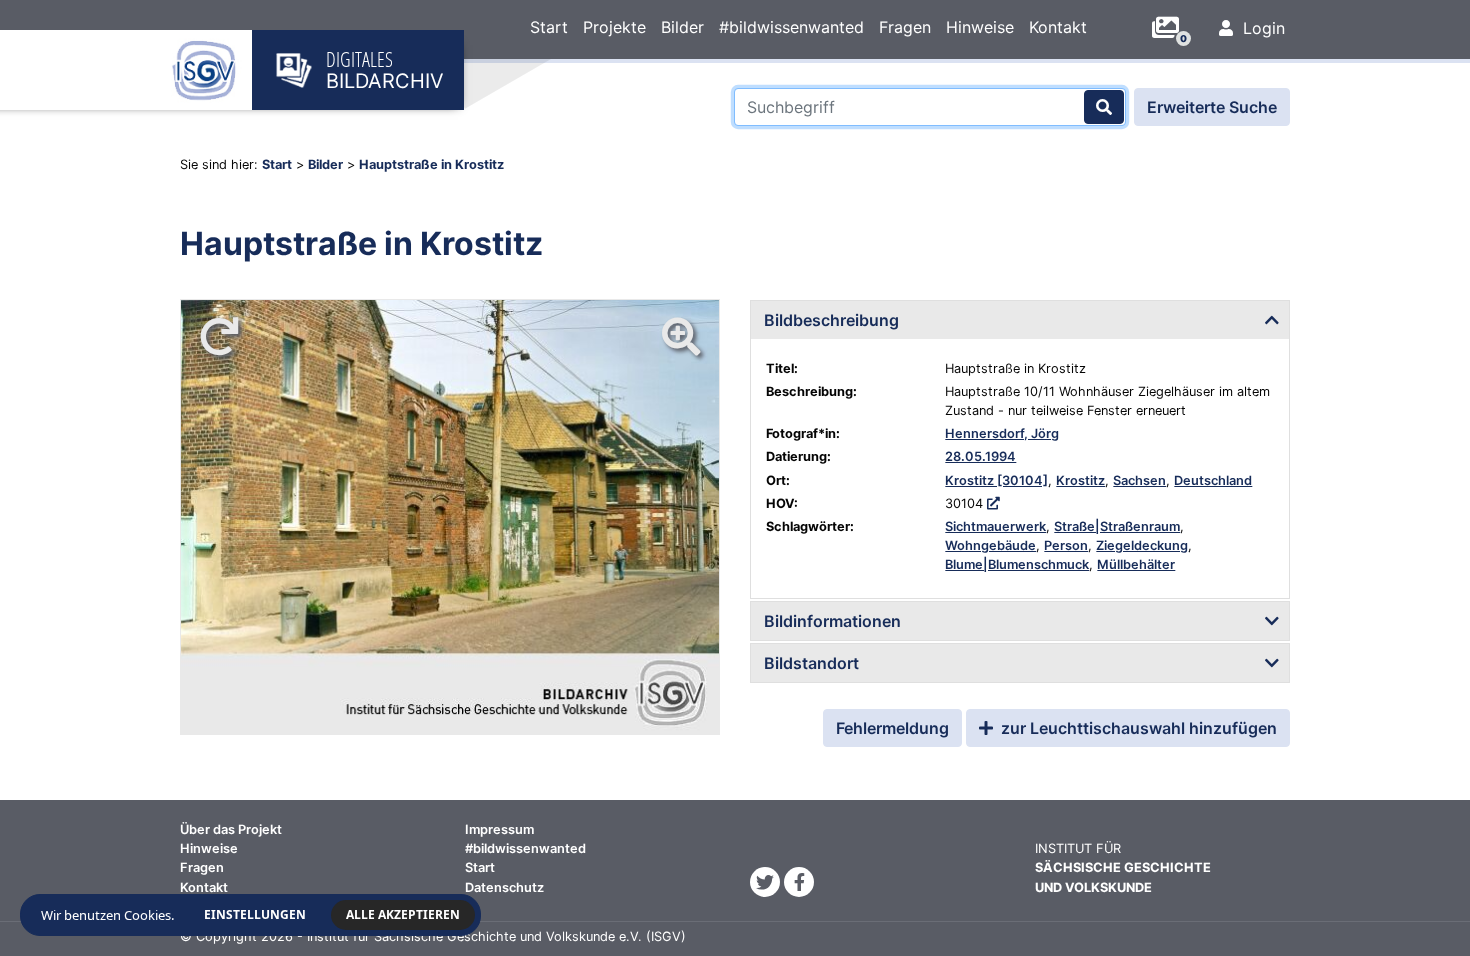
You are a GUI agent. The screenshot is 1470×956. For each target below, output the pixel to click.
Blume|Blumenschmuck (1017, 564)
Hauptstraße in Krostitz (431, 164)
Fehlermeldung (892, 728)
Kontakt (1058, 27)
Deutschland (1213, 480)
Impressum (499, 829)
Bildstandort (811, 663)
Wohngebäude (990, 545)
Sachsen (1139, 480)
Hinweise (980, 27)
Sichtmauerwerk (995, 526)
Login (1261, 28)
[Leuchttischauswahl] (1173, 28)
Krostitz (1080, 480)
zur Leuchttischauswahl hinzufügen (1137, 728)
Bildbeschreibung (831, 320)
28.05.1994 (980, 456)
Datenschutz (504, 887)
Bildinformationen (832, 621)
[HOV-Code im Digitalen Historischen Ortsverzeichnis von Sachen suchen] (993, 503)
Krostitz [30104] (996, 480)
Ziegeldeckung (1142, 545)
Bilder (682, 27)
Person (1066, 545)
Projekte (614, 27)
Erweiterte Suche (1212, 107)
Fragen (905, 27)
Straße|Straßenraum (1117, 526)
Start (549, 27)
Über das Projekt (231, 829)
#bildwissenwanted (791, 27)
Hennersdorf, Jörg (1002, 433)
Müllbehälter (1136, 564)
